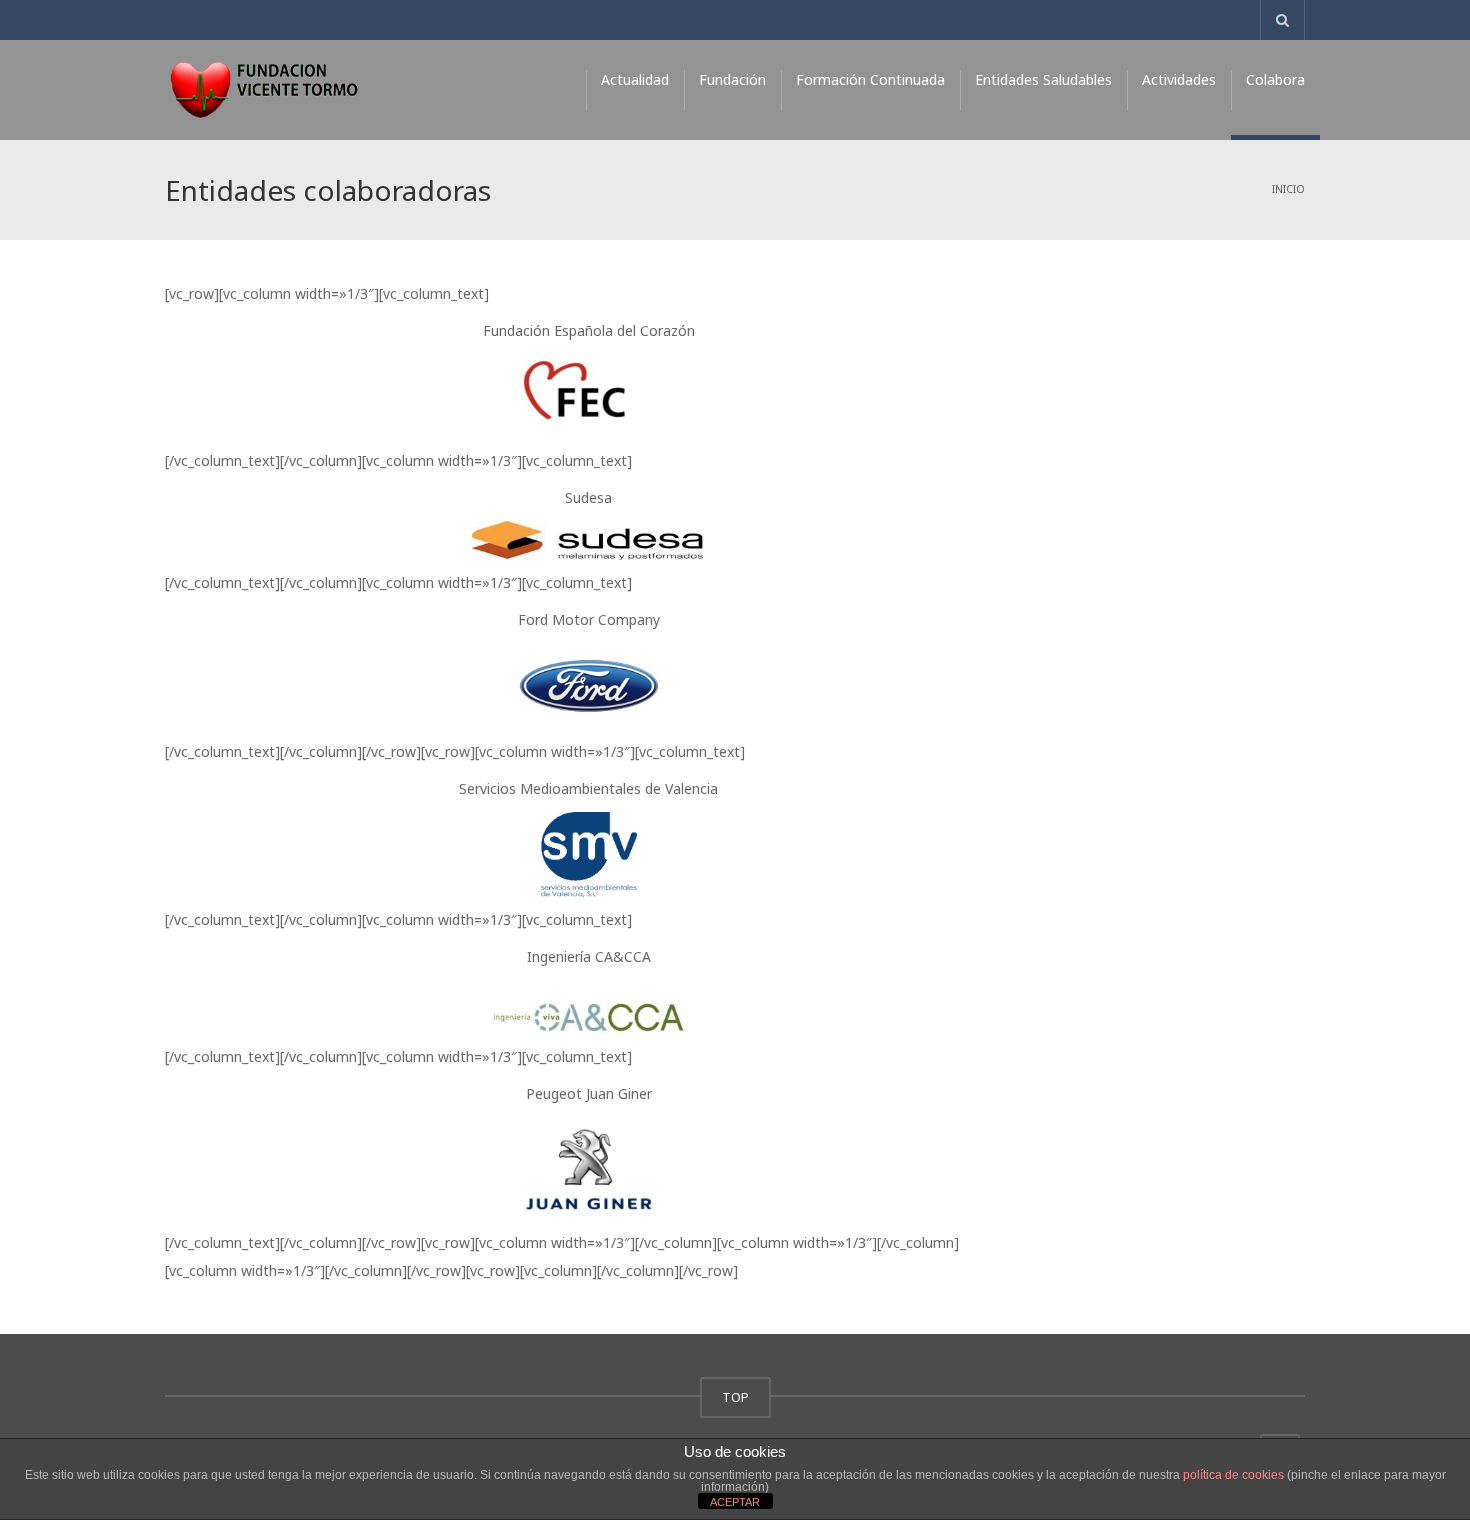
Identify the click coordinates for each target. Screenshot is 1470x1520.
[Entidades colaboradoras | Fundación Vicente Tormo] (264, 89)
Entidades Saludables (1043, 79)
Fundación (732, 79)
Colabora (1275, 79)
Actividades (1179, 79)
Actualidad (635, 79)
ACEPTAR (735, 1502)
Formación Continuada (870, 79)
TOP (735, 1397)
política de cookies (1233, 1475)
